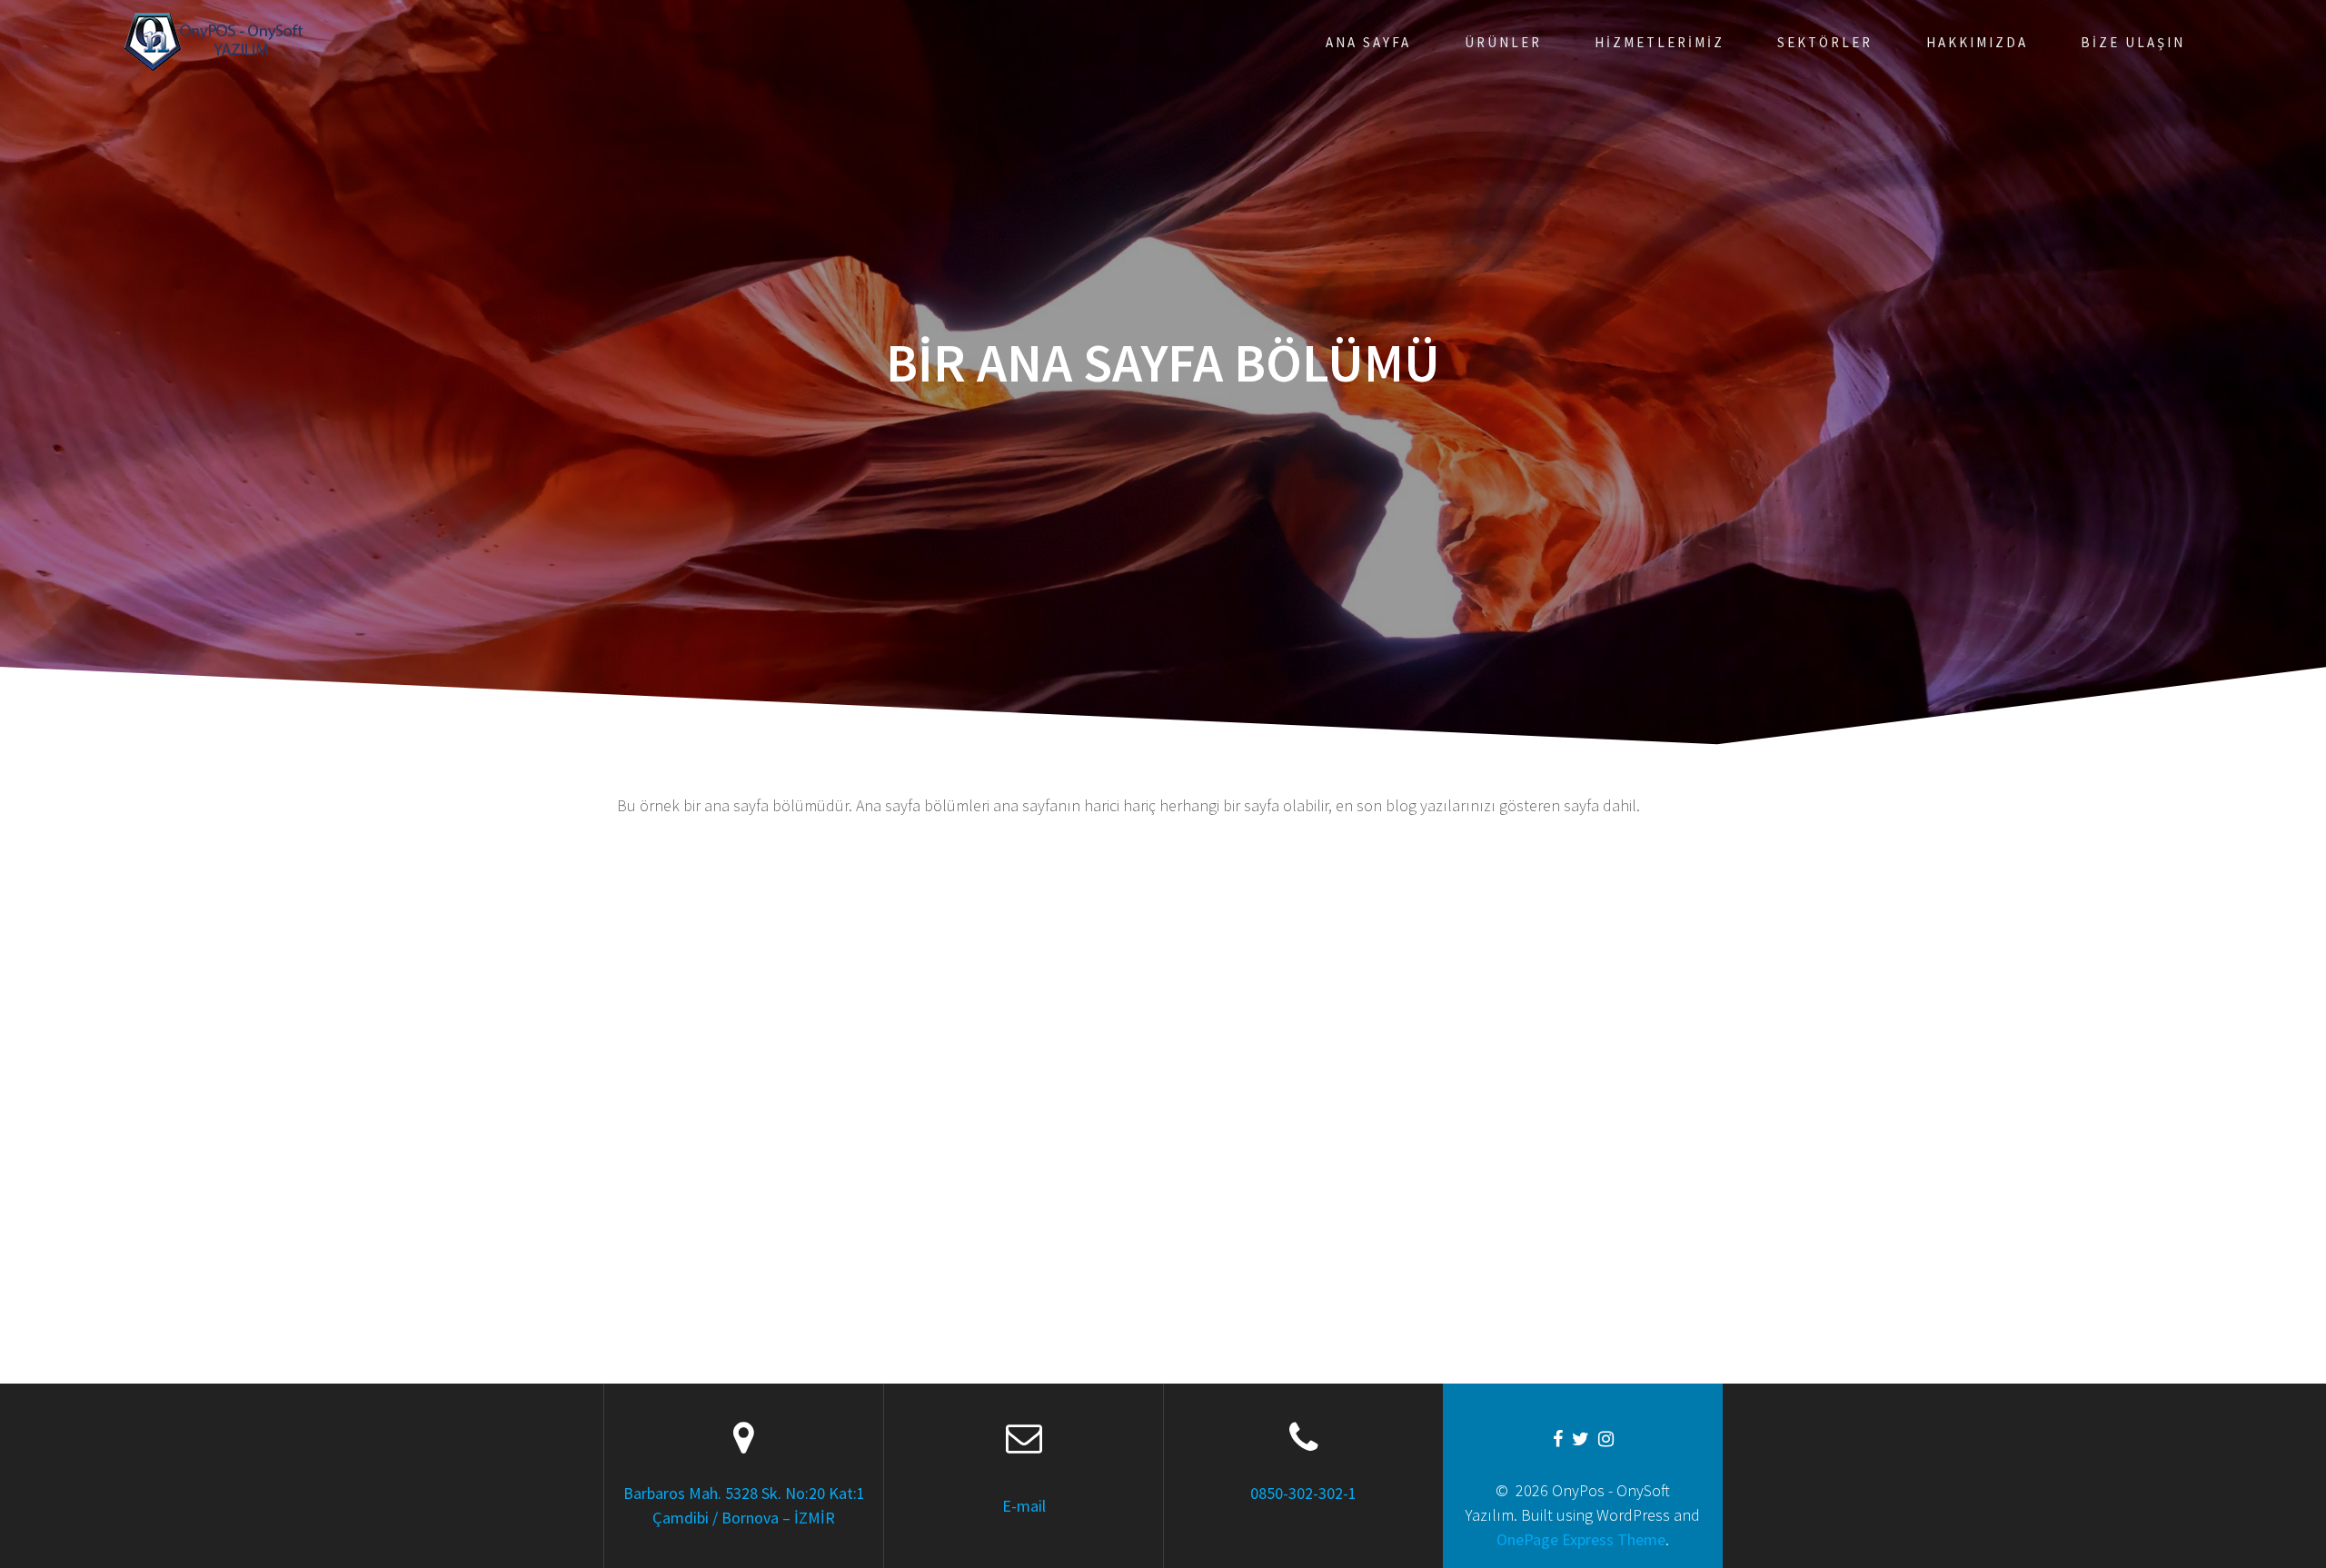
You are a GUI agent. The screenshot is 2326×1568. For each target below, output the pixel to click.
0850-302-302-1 (1303, 1493)
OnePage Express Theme (1581, 1539)
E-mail (1024, 1506)
